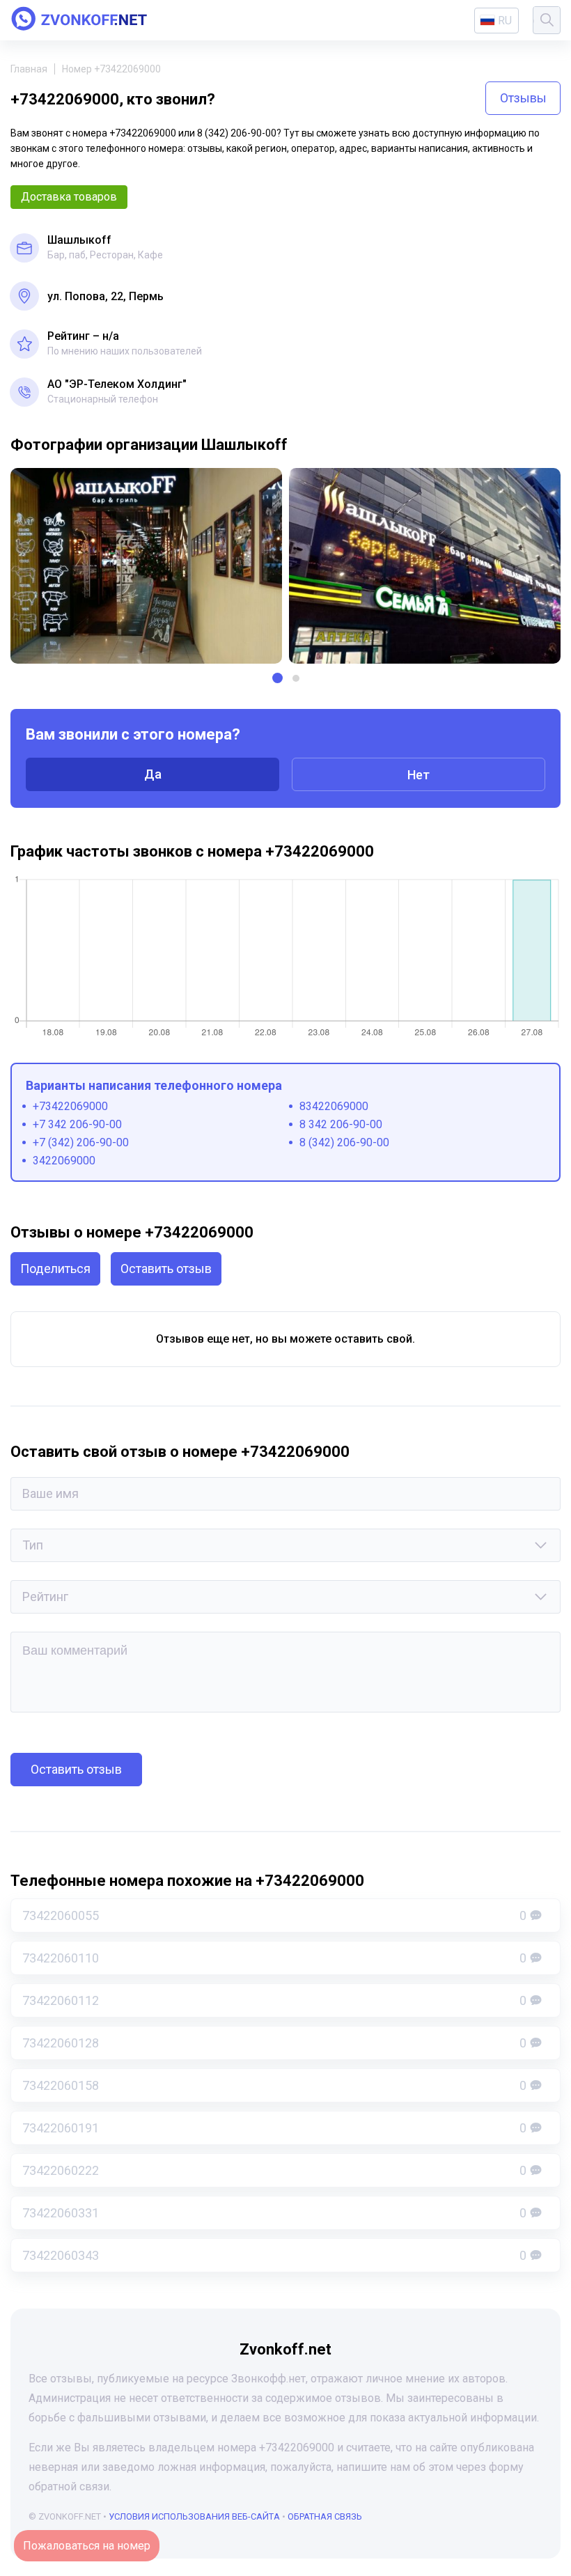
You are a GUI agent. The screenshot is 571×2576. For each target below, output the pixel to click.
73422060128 (274, 2043)
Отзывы (523, 98)
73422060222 (274, 2170)
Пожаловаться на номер (87, 2546)
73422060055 (274, 1915)
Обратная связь (325, 2516)
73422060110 (274, 1958)
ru (505, 21)
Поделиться (55, 1269)
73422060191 (274, 2128)
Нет (419, 775)
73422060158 (274, 2085)
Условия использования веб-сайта (194, 2516)
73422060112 (274, 2000)
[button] (277, 678)
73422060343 (274, 2255)
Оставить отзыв (166, 1269)
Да (153, 774)
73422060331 (274, 2213)
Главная (29, 69)
